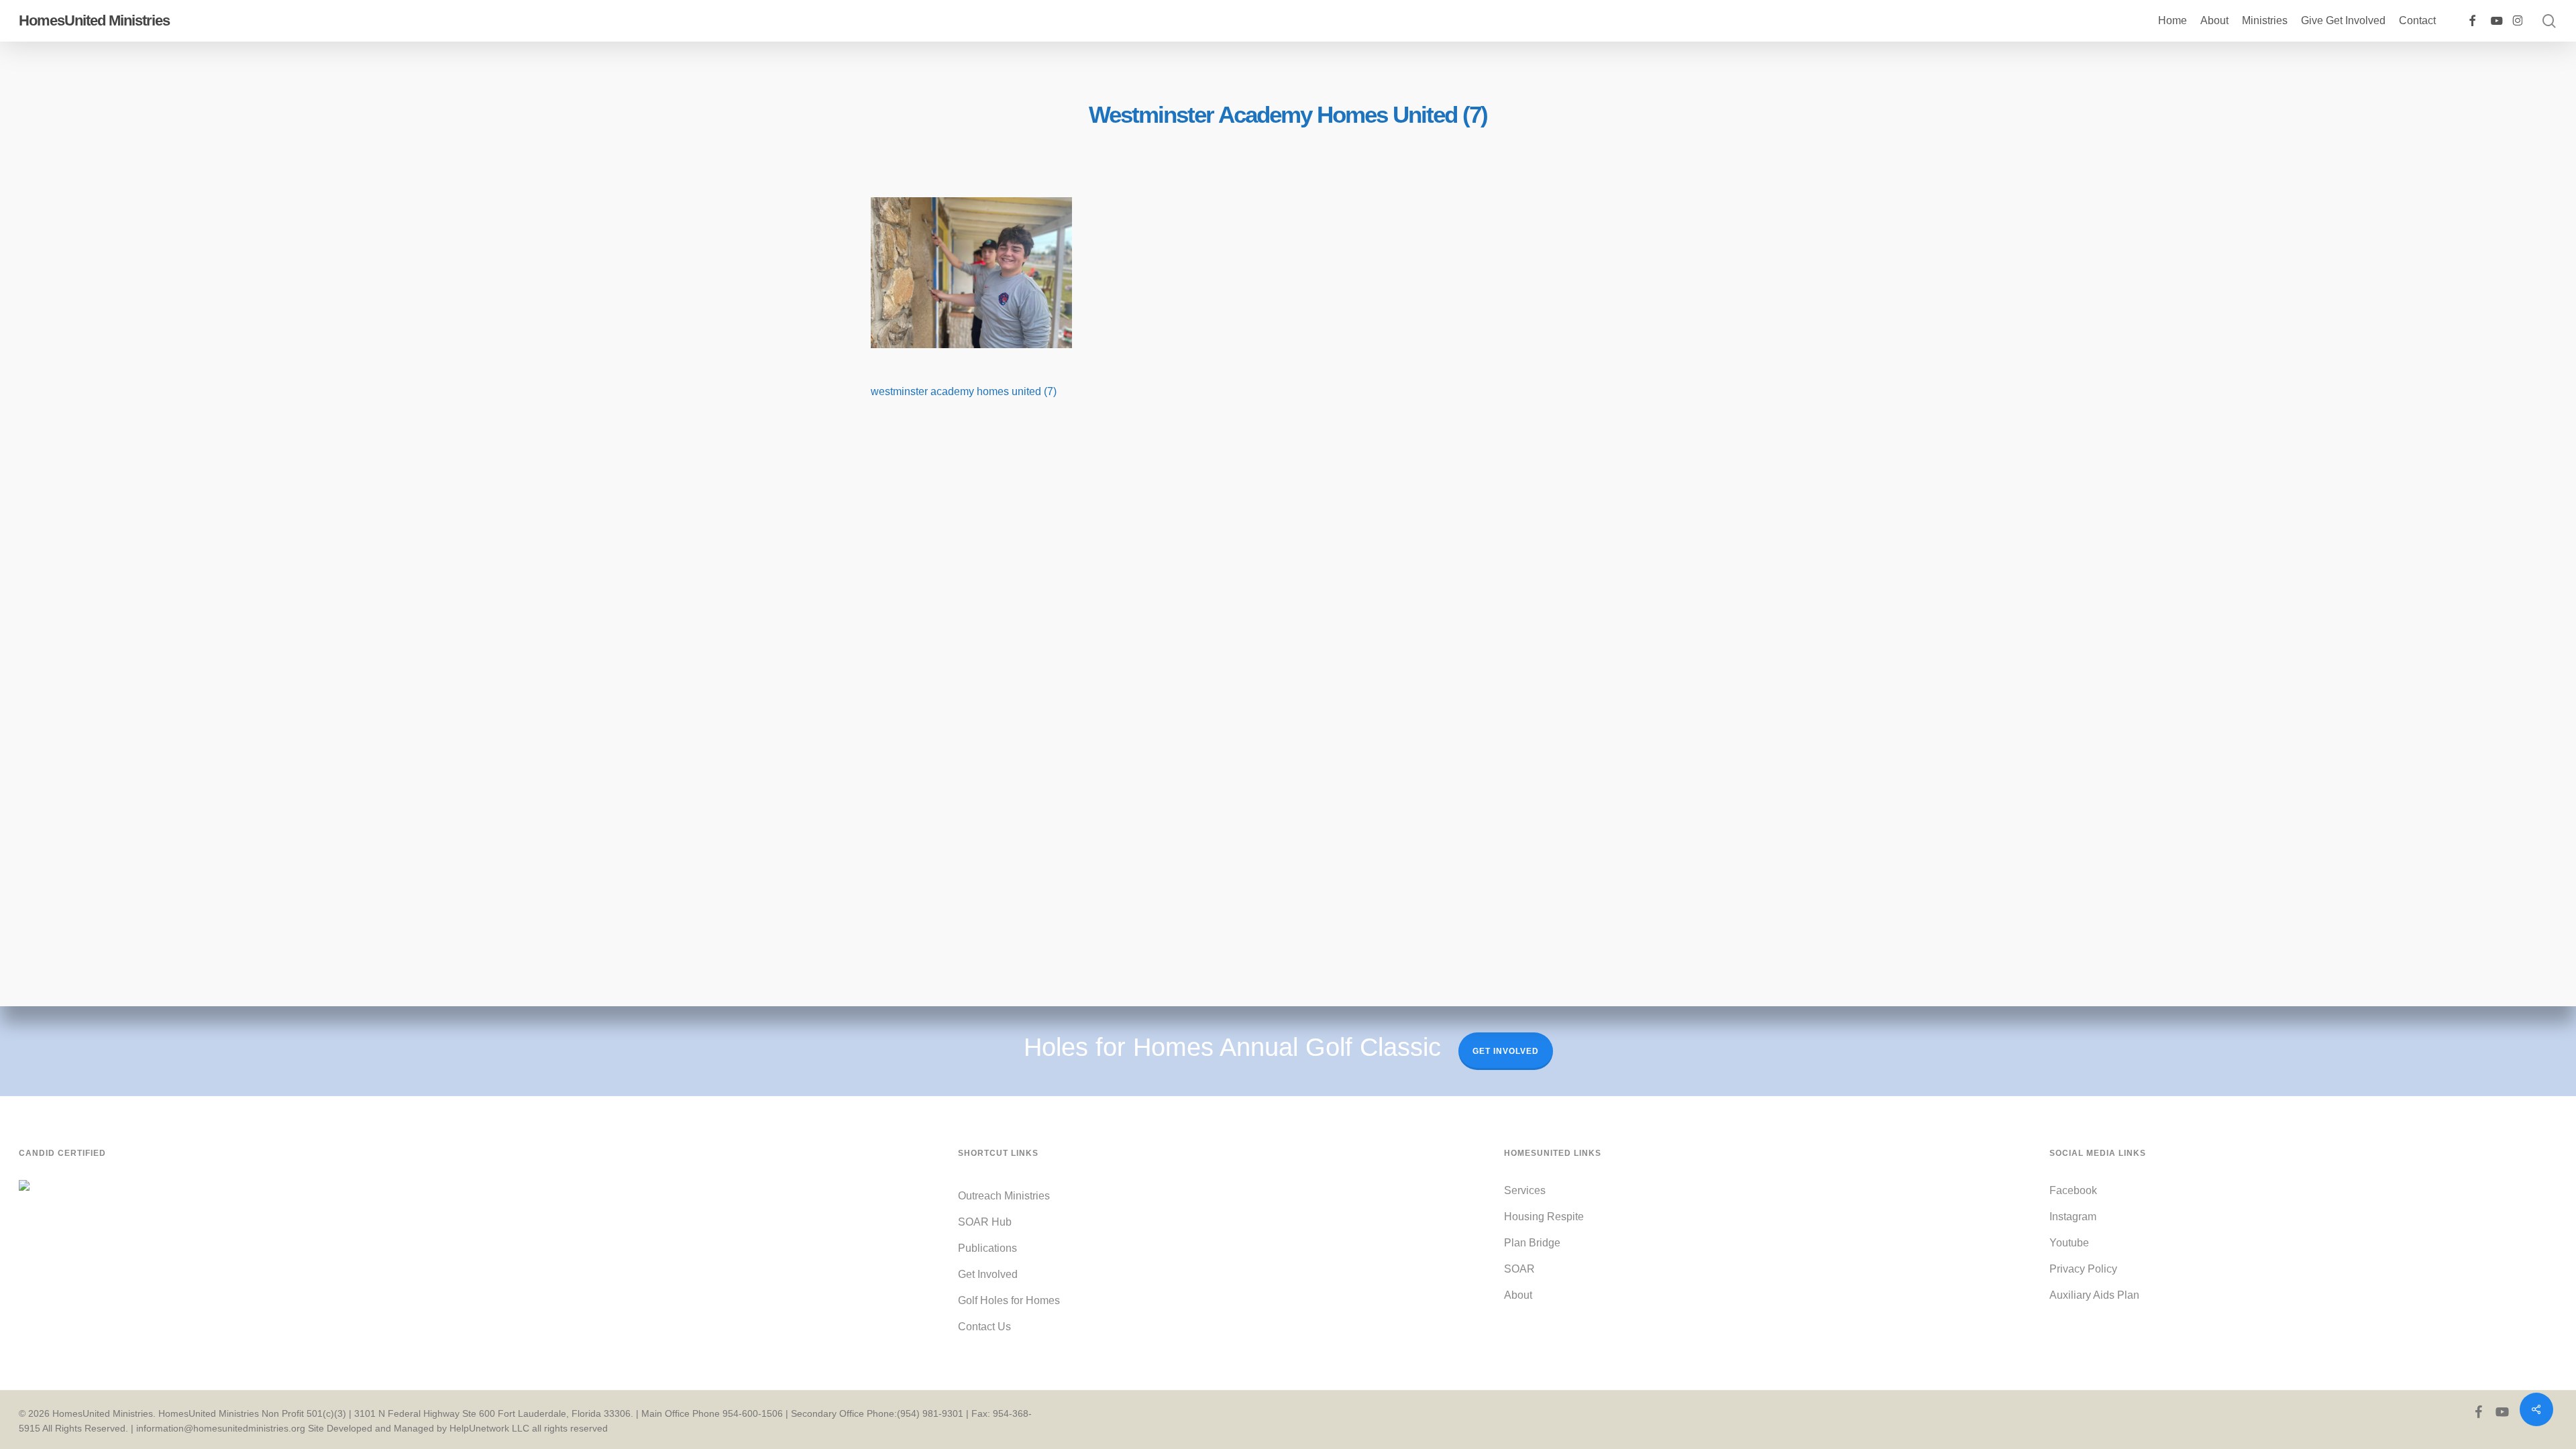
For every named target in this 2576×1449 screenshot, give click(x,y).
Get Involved (1506, 1051)
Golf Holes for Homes (1009, 1300)
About (1518, 1295)
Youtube (2069, 1243)
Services (1525, 1190)
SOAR (1519, 1269)
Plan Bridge (1532, 1243)
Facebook (2073, 1190)
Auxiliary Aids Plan (2094, 1295)
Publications (987, 1248)
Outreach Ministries (1004, 1196)
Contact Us (984, 1327)
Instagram (2073, 1217)
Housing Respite (1544, 1217)
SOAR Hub (985, 1222)
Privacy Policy (2083, 1269)
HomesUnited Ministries (94, 21)
